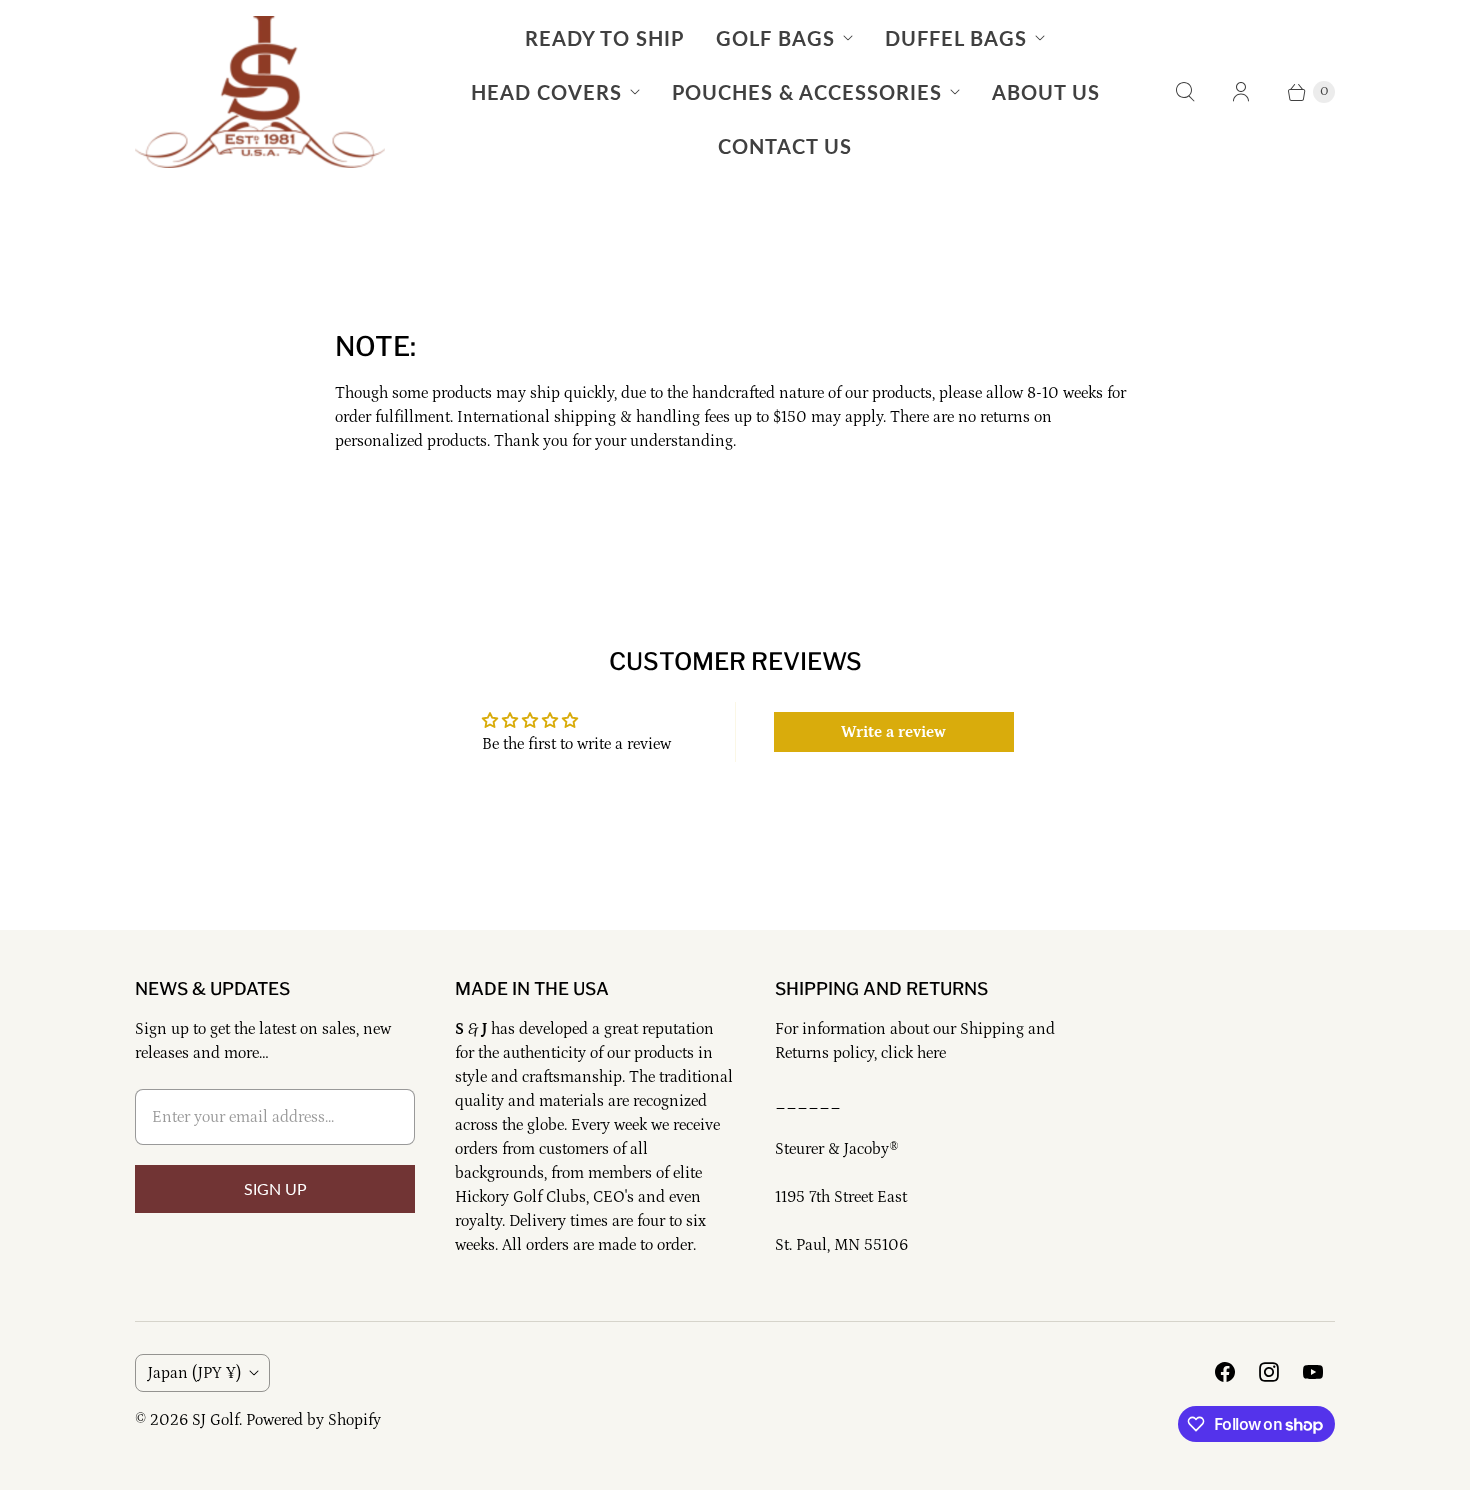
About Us (1046, 92)
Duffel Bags (956, 38)
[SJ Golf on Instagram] (1269, 1372)
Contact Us (785, 146)
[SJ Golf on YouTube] (1313, 1372)
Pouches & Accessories (807, 92)
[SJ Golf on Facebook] (1225, 1372)
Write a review (893, 732)
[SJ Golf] (260, 92)
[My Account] (1241, 92)
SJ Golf (215, 1420)
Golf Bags (775, 38)
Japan (194, 1373)
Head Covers (546, 92)
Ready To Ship (604, 38)
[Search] (1185, 92)
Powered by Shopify (313, 1420)
